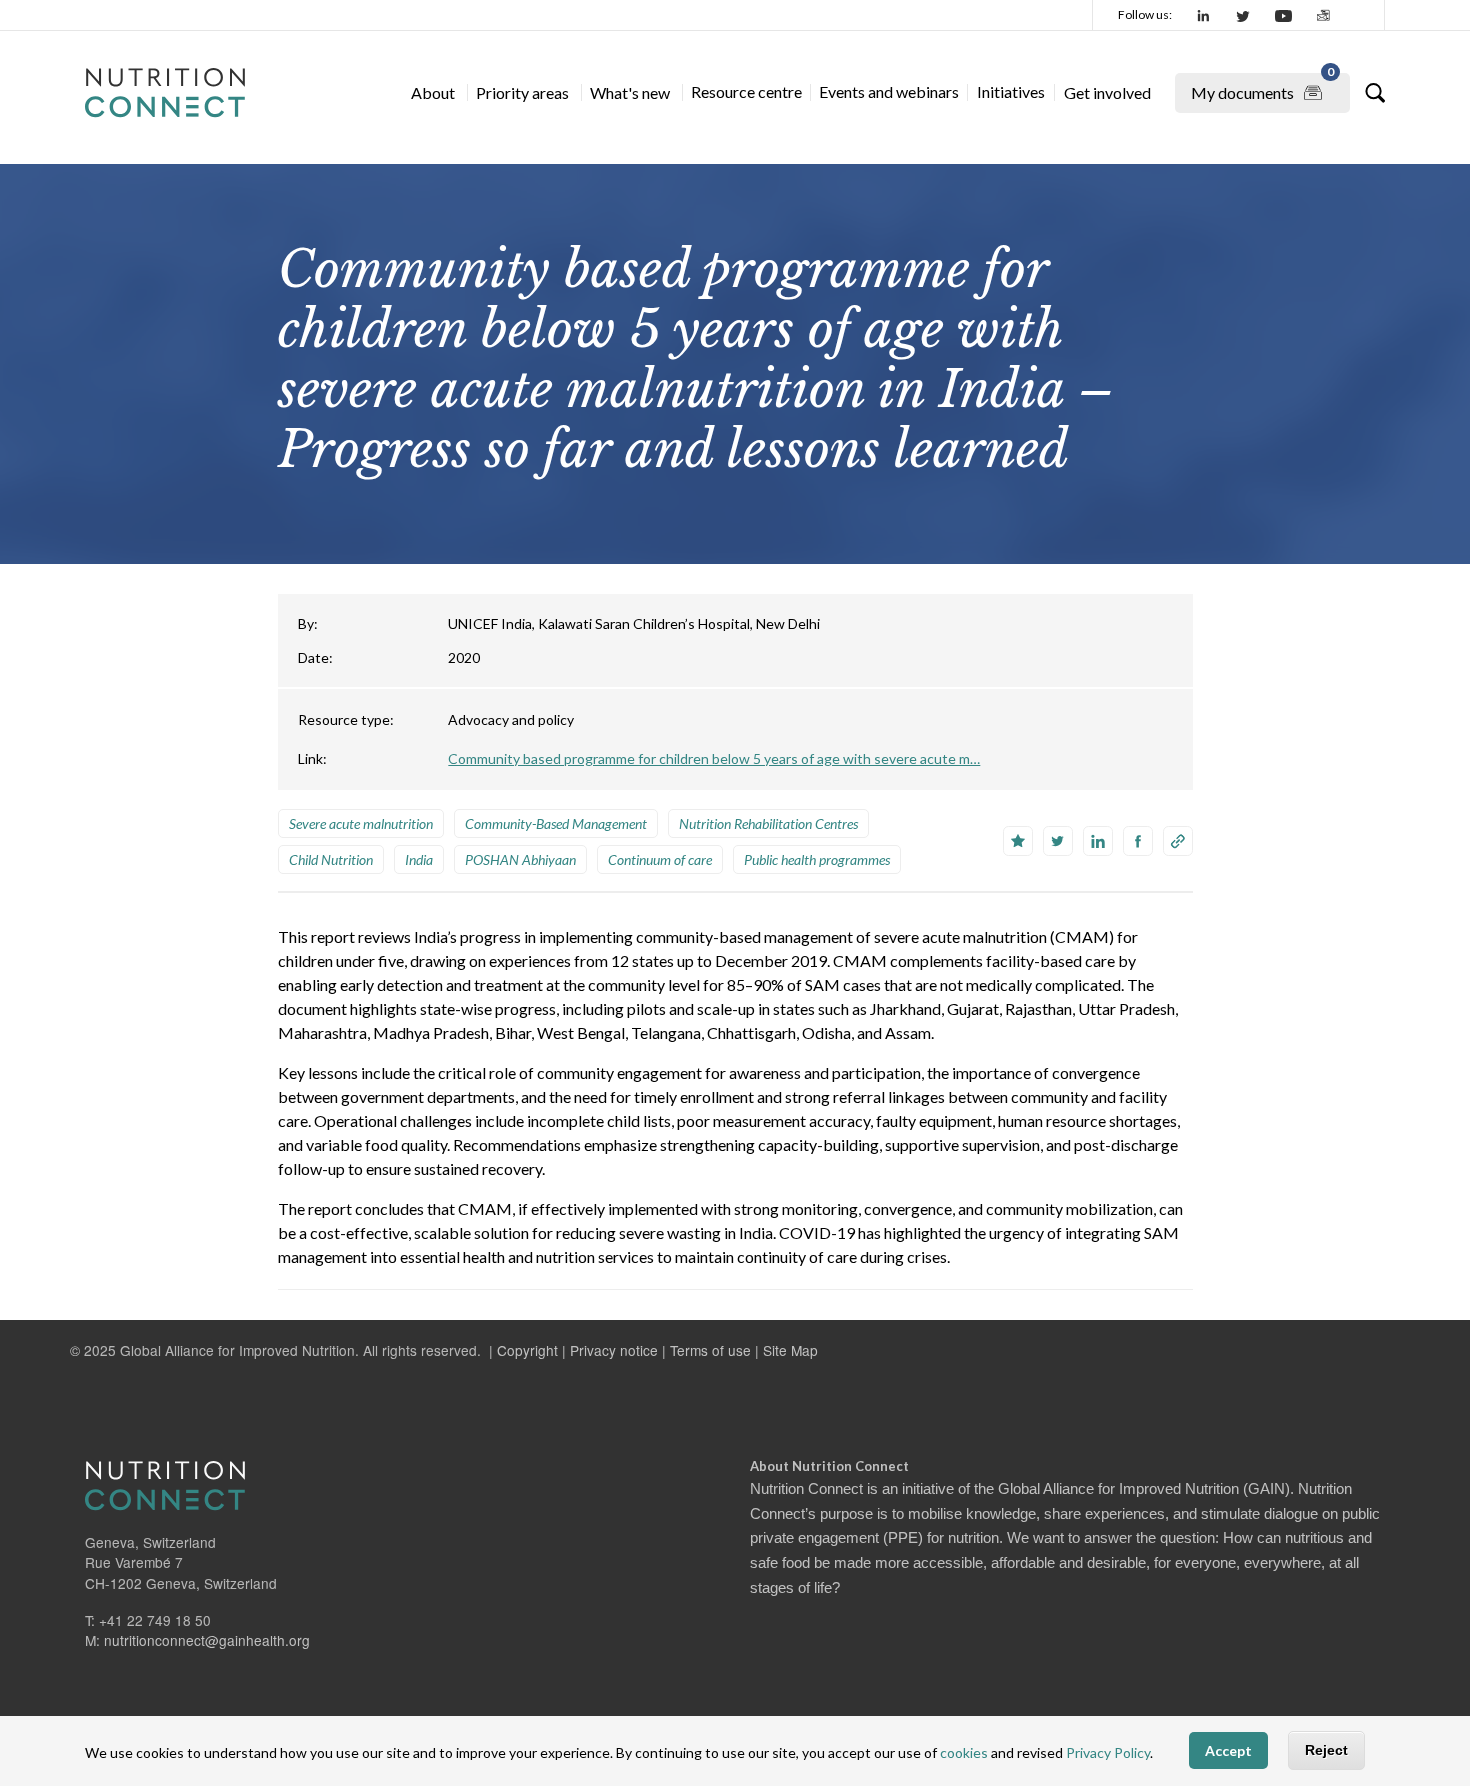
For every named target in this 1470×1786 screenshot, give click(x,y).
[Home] (165, 93)
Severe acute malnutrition (361, 823)
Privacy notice (614, 1350)
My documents (1262, 87)
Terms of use (710, 1350)
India (419, 859)
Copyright (527, 1350)
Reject (1326, 1751)
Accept (1228, 1751)
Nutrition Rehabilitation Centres (768, 823)
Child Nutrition (331, 859)
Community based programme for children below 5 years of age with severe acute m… (714, 758)
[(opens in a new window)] (1204, 15)
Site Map (790, 1350)
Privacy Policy (1108, 1753)
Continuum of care (660, 859)
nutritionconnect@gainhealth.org (207, 1640)
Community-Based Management (556, 823)
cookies (964, 1753)
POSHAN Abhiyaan (520, 859)
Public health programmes (817, 859)
